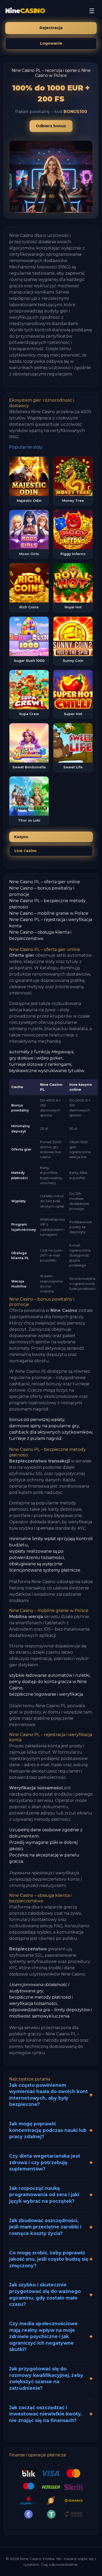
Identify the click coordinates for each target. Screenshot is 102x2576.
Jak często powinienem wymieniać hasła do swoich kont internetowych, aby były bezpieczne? (49, 2095)
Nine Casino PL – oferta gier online (45, 882)
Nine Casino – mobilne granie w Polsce (49, 913)
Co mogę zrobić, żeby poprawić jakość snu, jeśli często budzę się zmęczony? (49, 2259)
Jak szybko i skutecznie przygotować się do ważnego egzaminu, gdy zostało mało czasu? (45, 2294)
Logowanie (51, 43)
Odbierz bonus (51, 126)
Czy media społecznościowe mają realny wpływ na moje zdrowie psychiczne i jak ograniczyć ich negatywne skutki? (43, 2337)
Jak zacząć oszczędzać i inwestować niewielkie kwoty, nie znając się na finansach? (46, 2414)
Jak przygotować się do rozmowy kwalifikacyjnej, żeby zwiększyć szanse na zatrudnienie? (46, 2378)
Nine (25, 11)
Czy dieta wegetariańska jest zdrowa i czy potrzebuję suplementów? (45, 2162)
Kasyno (21, 837)
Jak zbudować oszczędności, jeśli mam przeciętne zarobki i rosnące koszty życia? (45, 2227)
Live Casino (25, 851)
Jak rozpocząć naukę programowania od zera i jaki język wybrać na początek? (44, 2195)
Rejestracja (51, 28)
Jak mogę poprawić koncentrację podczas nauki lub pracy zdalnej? (48, 2130)
